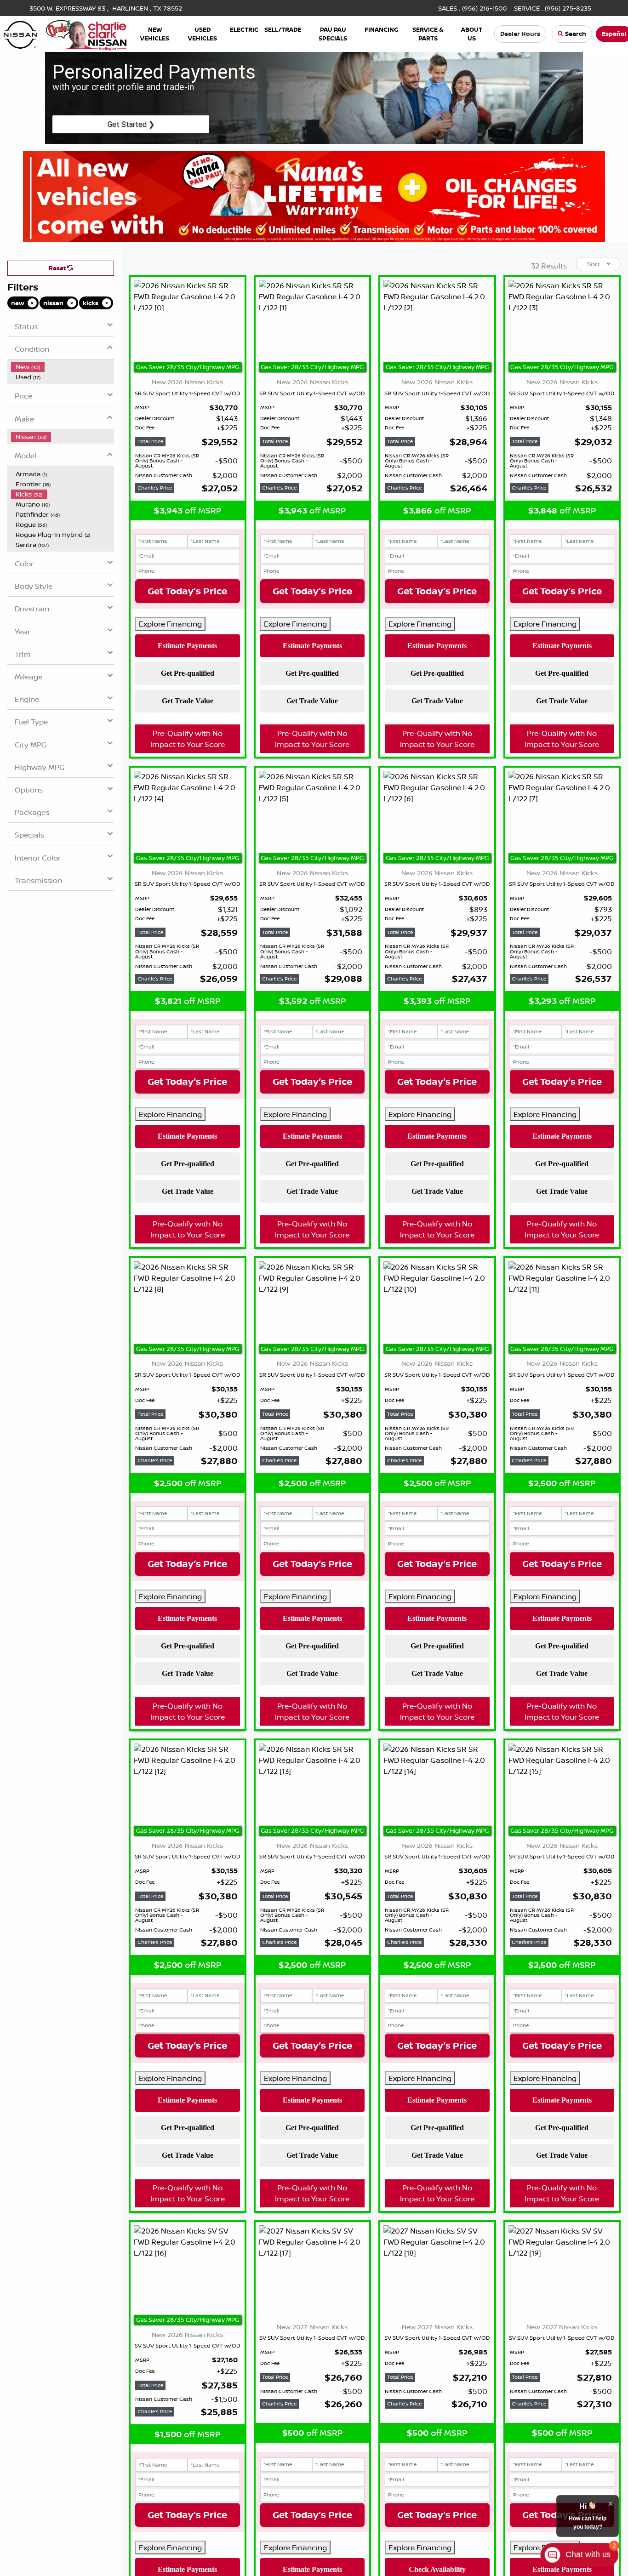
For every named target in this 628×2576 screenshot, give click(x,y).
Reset (58, 268)
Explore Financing (170, 624)
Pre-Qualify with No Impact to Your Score (188, 739)
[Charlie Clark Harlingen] (65, 33)
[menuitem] (63, 367)
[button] (155, 34)
